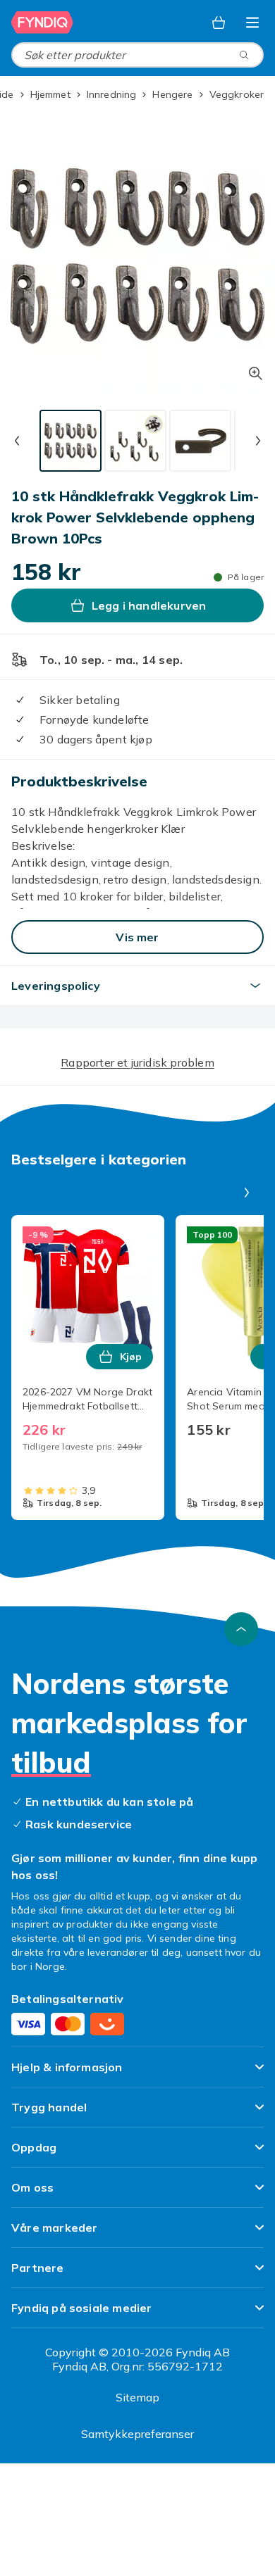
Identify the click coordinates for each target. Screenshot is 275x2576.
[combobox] (137, 55)
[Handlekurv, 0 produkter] (219, 23)
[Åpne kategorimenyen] (252, 23)
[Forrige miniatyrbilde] (17, 441)
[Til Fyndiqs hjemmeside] (42, 23)
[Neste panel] (247, 1193)
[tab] (71, 441)
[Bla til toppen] (241, 1629)
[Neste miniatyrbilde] (258, 441)
